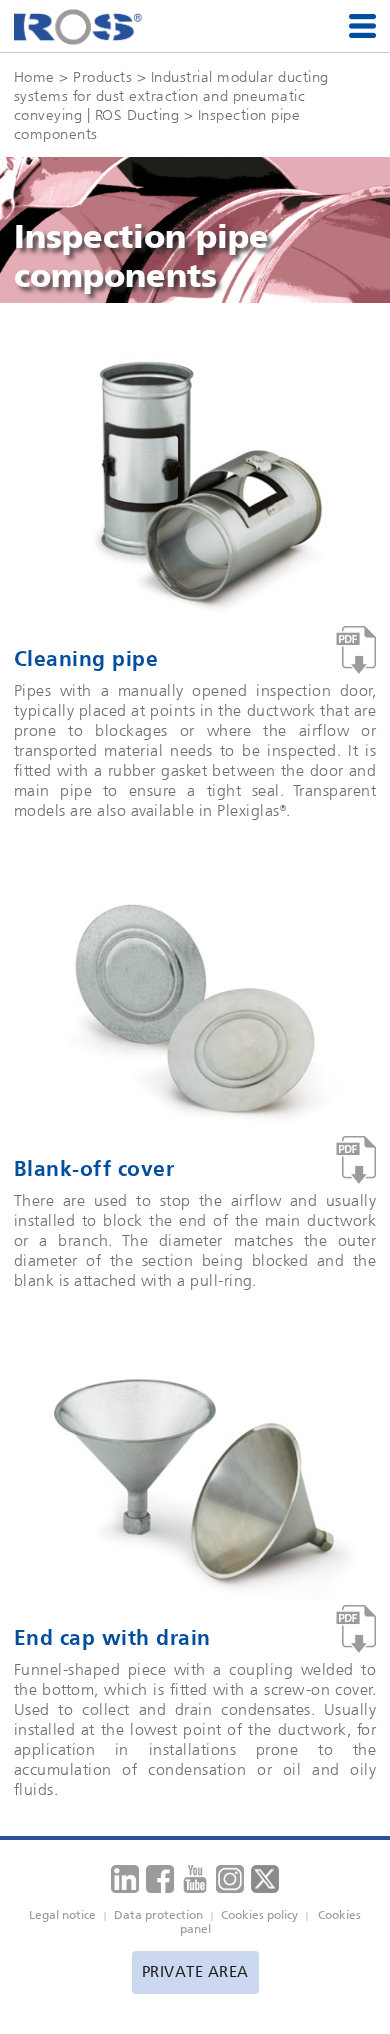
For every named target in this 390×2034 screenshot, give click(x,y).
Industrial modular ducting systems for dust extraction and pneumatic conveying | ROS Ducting (171, 95)
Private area (195, 1972)
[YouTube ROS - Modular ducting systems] (195, 1878)
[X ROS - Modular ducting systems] (265, 1878)
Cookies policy (259, 1915)
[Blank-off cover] (356, 1160)
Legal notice (62, 1915)
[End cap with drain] (356, 1629)
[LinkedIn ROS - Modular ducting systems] (125, 1878)
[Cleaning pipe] (356, 650)
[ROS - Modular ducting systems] (78, 27)
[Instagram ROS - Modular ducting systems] (230, 1878)
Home (34, 76)
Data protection (158, 1915)
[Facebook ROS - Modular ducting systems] (160, 1878)
